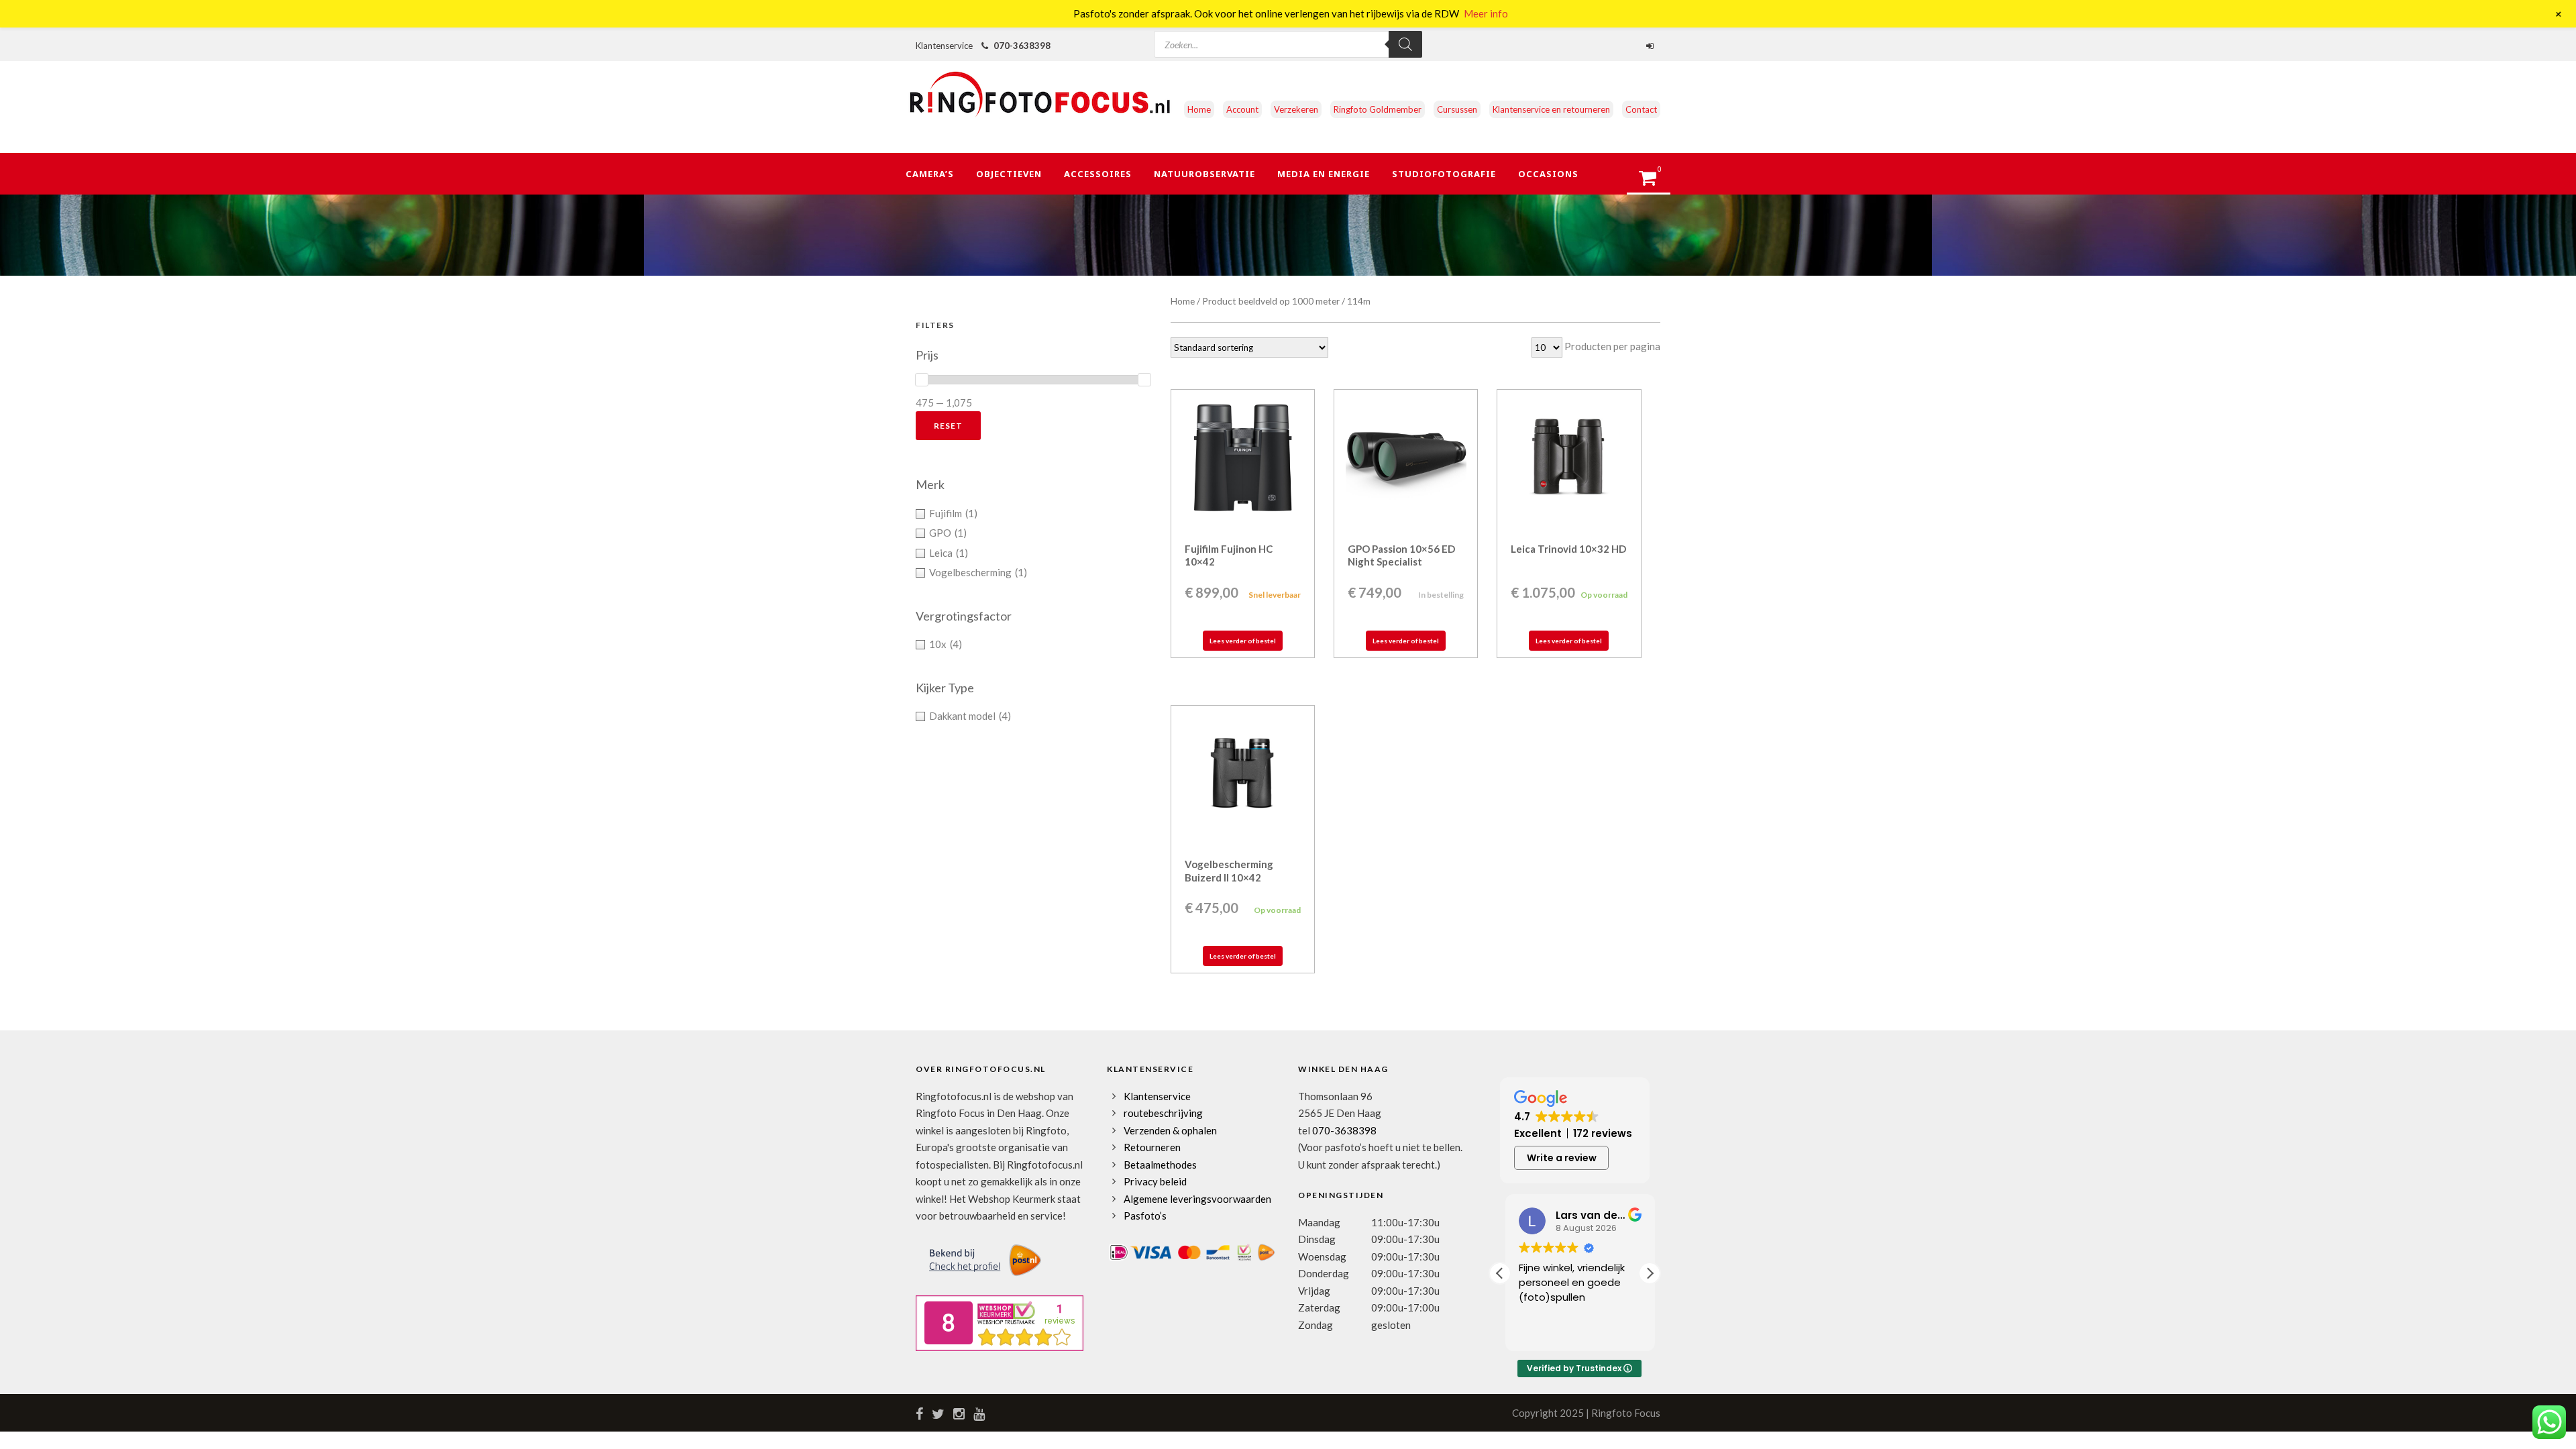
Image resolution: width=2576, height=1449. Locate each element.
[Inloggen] (1652, 46)
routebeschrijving (1163, 1113)
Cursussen (1457, 109)
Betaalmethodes (1160, 1165)
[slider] (922, 380)
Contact (1641, 109)
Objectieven (1009, 174)
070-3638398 (1022, 46)
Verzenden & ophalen (1170, 1130)
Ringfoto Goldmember (1378, 109)
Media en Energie (1324, 174)
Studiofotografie (1444, 174)
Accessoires (1098, 174)
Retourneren (1152, 1147)
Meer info (1486, 13)
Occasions (1548, 174)
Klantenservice (1157, 1096)
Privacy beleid (1155, 1181)
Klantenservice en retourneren (1551, 109)
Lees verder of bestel (1243, 641)
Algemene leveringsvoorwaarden (1197, 1199)
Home (1199, 109)
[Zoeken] (1405, 44)
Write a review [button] (1562, 1158)
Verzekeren (1296, 109)
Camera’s (930, 174)
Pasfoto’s (1145, 1216)
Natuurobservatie (1204, 174)
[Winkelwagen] (1654, 182)
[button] (1650, 1273)
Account (1242, 109)
